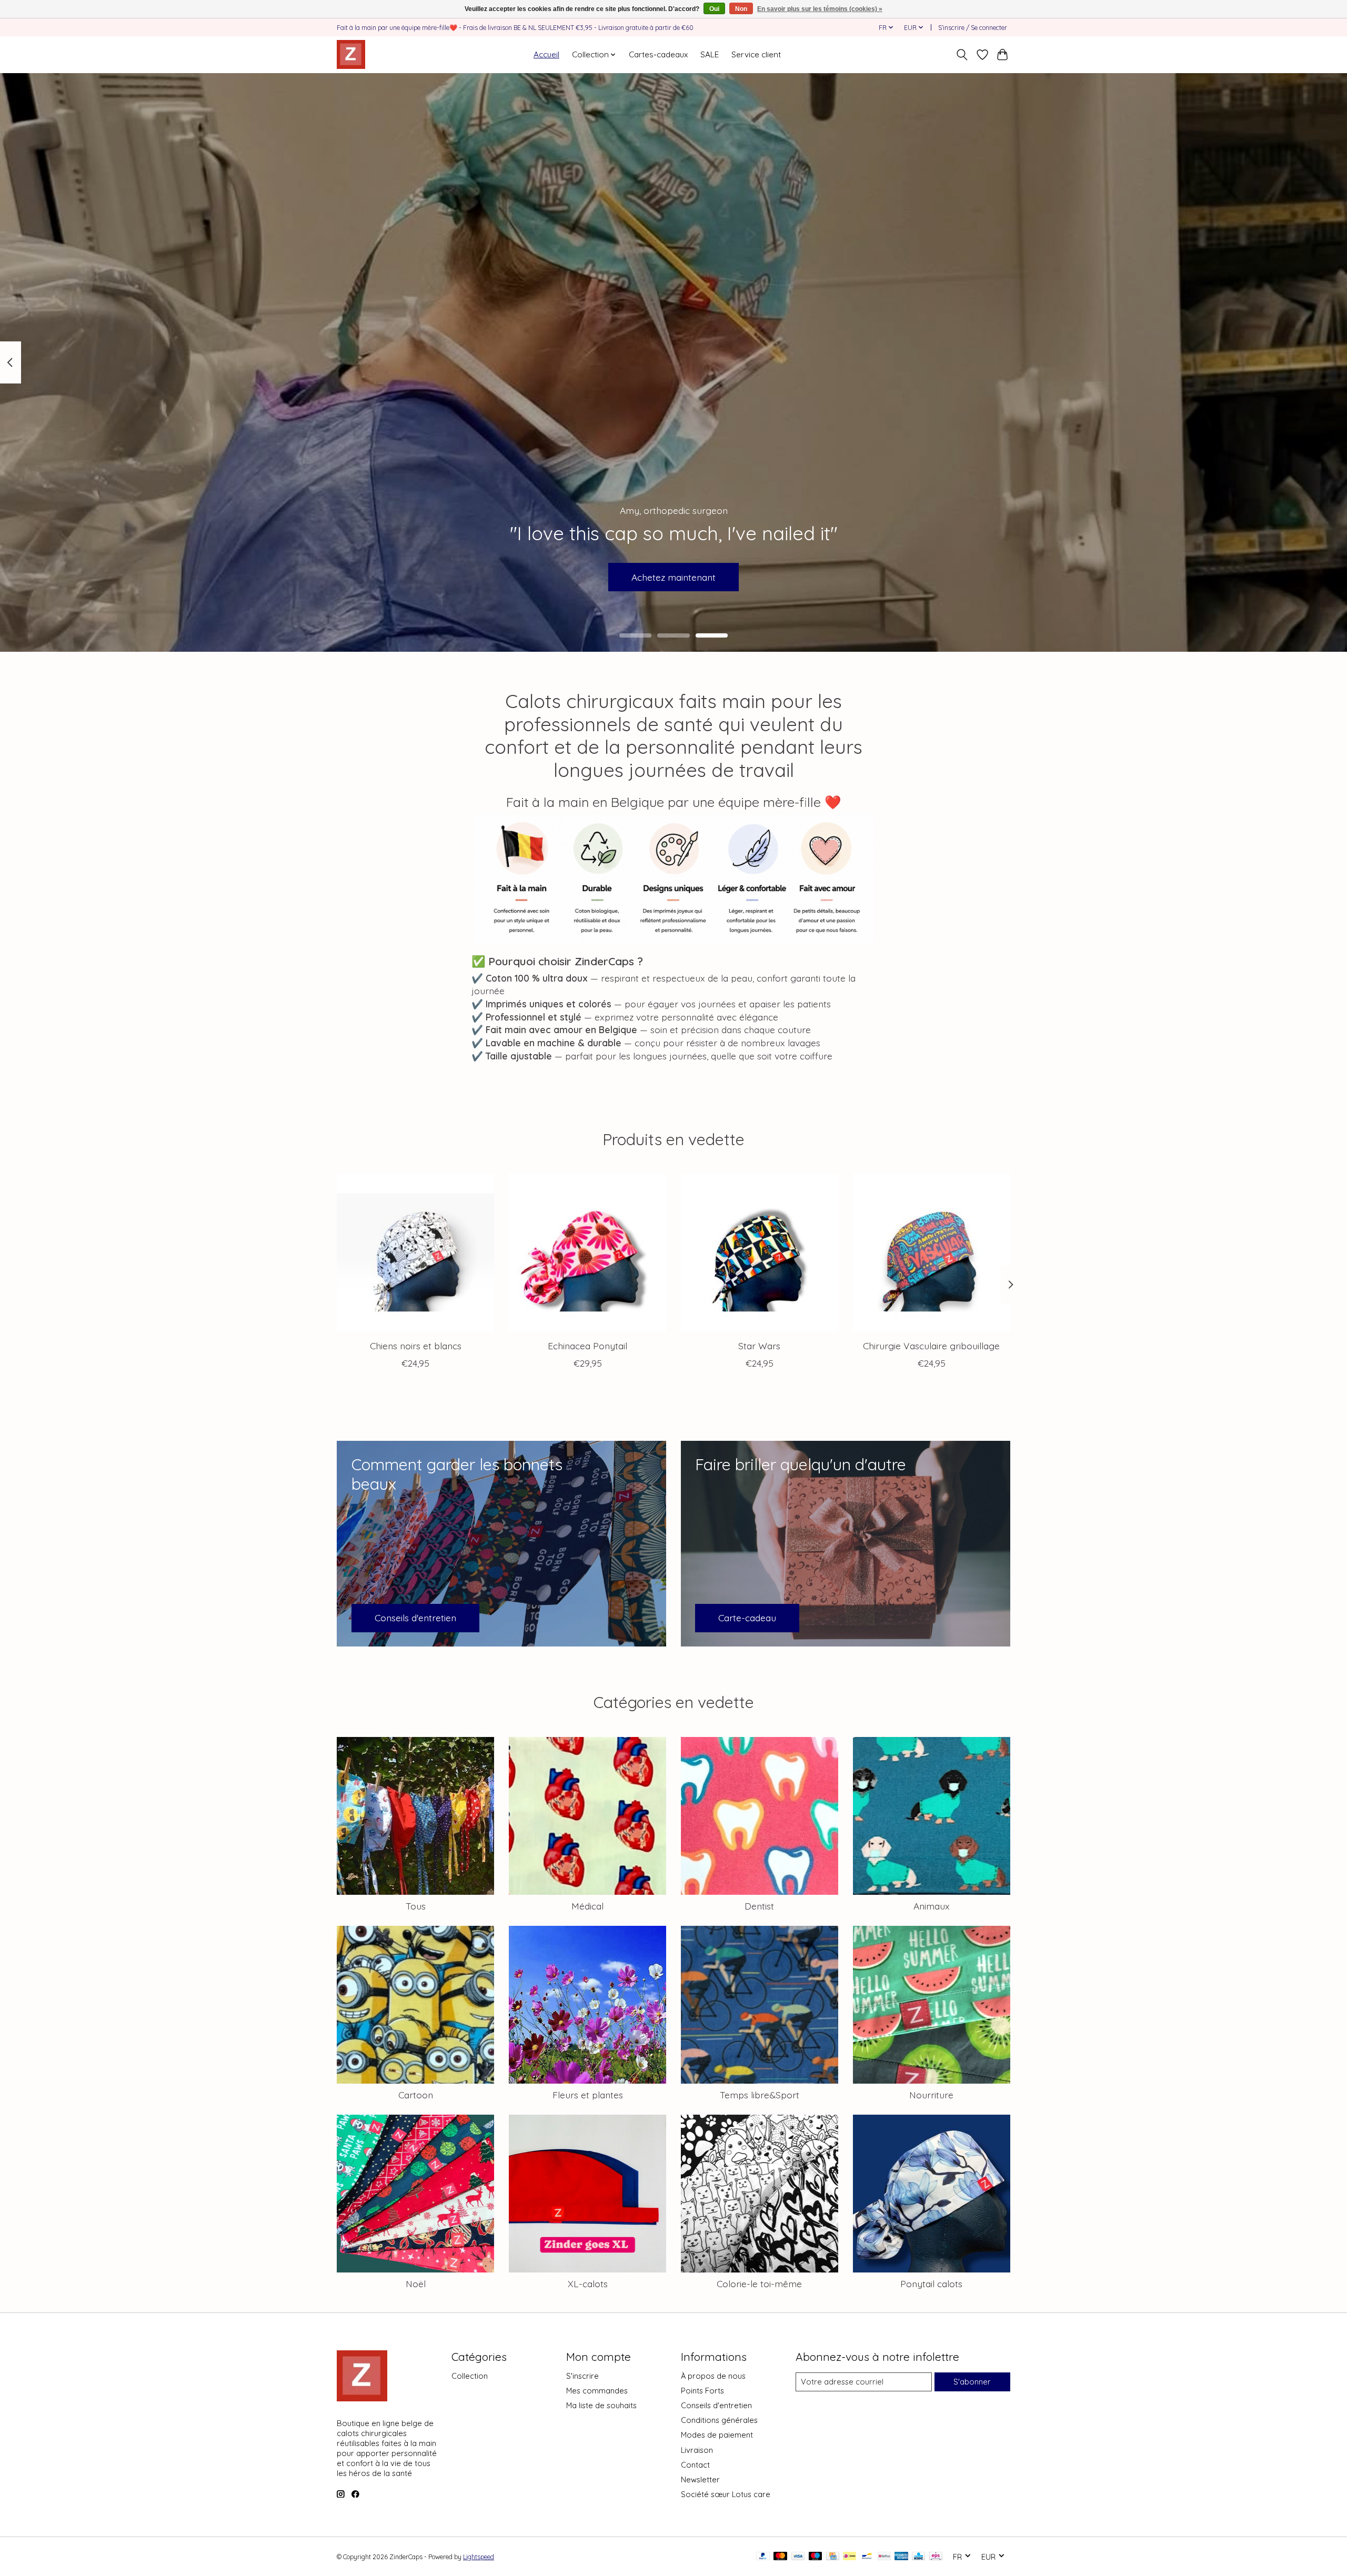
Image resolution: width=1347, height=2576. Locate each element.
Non (741, 9)
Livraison (697, 2450)
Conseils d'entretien (716, 2405)
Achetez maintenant (673, 577)
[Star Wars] (760, 1253)
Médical (587, 1906)
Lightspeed (479, 2557)
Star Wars (759, 1346)
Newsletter (700, 2479)
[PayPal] (763, 2557)
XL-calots (588, 2284)
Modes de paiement (717, 2435)
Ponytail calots (931, 2284)
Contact (695, 2465)
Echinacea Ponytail (587, 1346)
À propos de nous (713, 2376)
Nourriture (931, 2095)
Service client (756, 54)
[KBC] (918, 2557)
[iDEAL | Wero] (850, 2557)
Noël (416, 2284)
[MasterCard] (780, 2557)
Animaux (932, 1906)
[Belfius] (884, 2557)
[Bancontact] (867, 2557)
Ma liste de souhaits (601, 2405)
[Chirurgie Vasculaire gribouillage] (932, 1253)
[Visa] (798, 2557)
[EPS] (936, 2557)
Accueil (546, 54)
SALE (710, 54)
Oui (714, 9)
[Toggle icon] (962, 55)
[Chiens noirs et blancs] (415, 1253)
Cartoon (416, 2095)
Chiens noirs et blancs (416, 1346)
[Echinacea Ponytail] (587, 1253)
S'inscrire (582, 2376)
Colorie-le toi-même (759, 2284)
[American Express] (901, 2557)
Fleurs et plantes (588, 2095)
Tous (416, 1906)
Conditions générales (719, 2420)
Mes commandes (597, 2391)
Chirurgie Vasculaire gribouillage (931, 1346)
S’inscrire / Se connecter (973, 28)
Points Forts (702, 2391)
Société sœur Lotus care (726, 2494)
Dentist (759, 1906)
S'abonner (972, 2382)
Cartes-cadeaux (658, 54)
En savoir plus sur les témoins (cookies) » (820, 9)
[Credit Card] (833, 2557)
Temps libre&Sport (760, 2095)
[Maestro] (816, 2557)
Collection (470, 2376)
